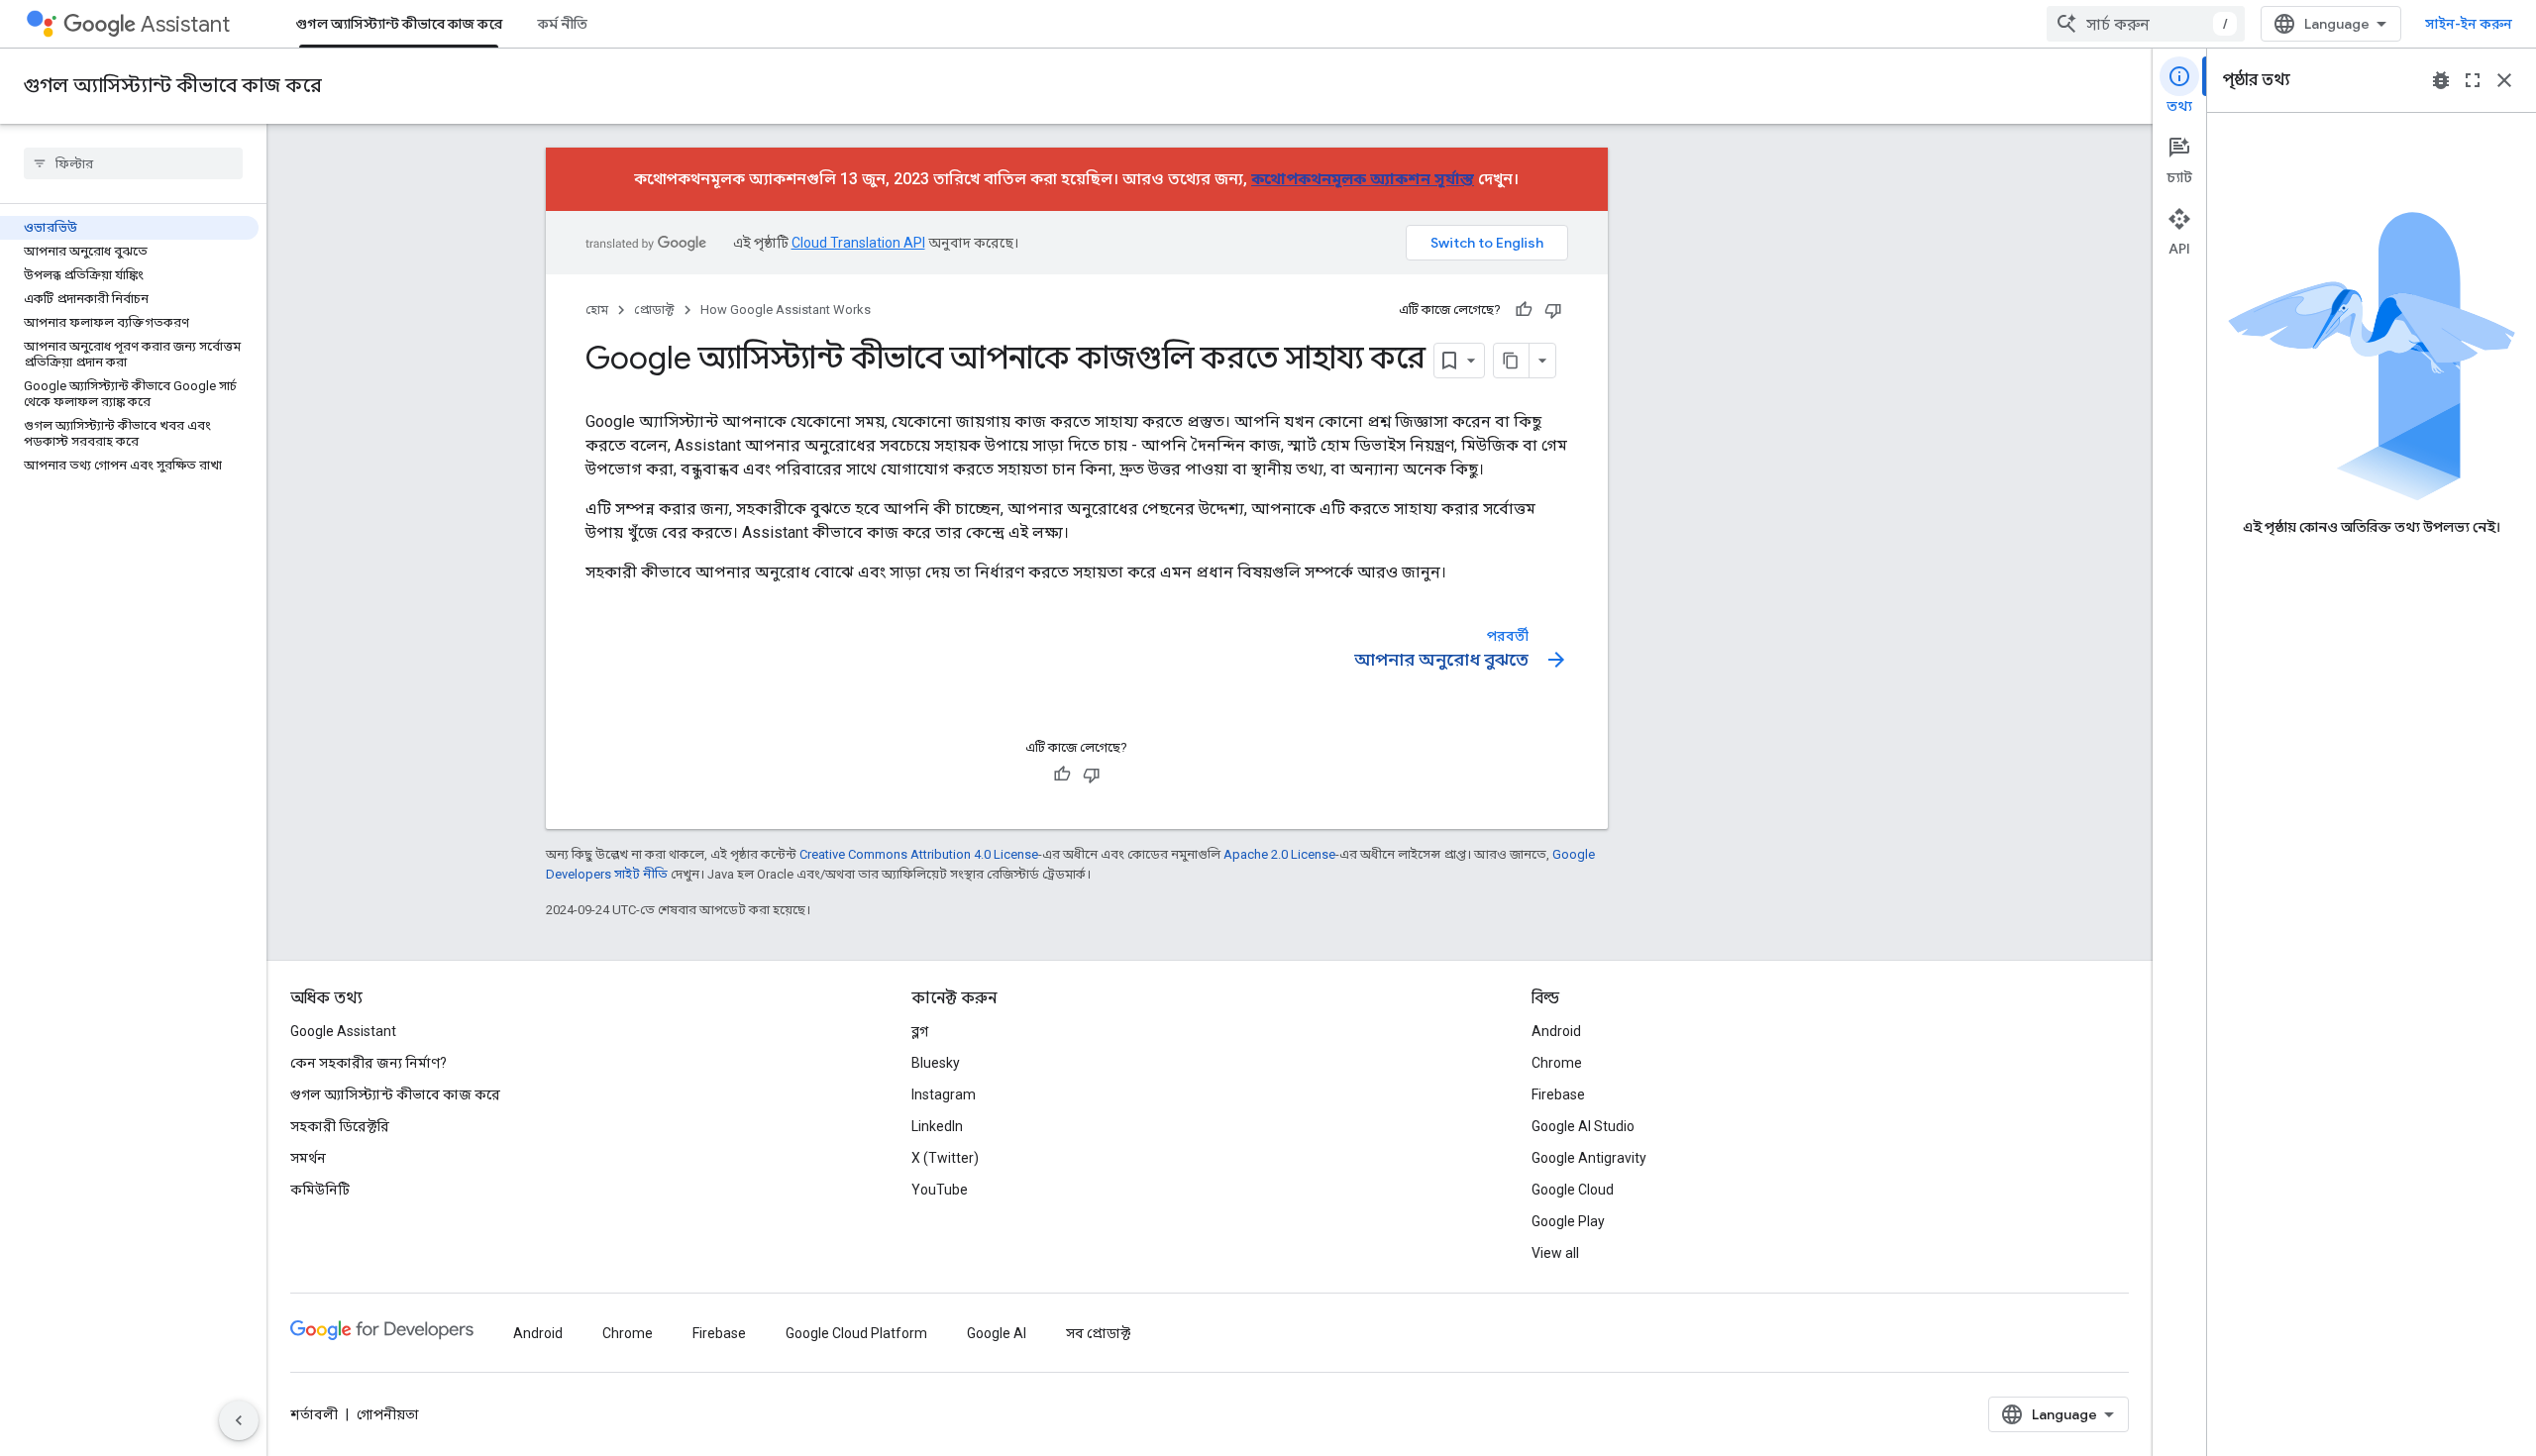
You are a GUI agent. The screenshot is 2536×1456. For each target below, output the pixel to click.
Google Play (1568, 1221)
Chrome (1557, 1063)
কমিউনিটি (320, 1190)
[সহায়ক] (1524, 310)
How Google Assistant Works (786, 310)
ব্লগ (920, 1031)
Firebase (1558, 1094)
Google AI (997, 1333)
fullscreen (2473, 80)
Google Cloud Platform (856, 1333)
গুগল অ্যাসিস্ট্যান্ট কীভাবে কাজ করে (399, 24)
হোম (597, 310)
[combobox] (2146, 24)
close (2504, 80)
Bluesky (936, 1063)
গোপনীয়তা (388, 1414)
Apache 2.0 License (1279, 854)
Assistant (185, 24)
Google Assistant (343, 1031)
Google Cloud (1573, 1190)
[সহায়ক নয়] (1553, 310)
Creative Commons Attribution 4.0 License (919, 854)
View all (1555, 1253)
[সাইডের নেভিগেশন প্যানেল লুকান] (239, 1420)
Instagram (944, 1094)
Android (1556, 1031)
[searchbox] (133, 163)
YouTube (940, 1190)
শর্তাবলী (314, 1414)
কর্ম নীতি (563, 24)
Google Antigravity (1589, 1158)
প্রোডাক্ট (654, 310)
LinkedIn (937, 1126)
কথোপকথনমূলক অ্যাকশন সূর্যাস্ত (1363, 179)
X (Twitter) (945, 1158)
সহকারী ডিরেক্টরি (340, 1126)
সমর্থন (308, 1158)
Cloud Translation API (858, 243)
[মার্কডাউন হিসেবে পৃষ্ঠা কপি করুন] (1512, 361)
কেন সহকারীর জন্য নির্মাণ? (369, 1063)
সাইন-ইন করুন (2469, 24)
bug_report (2441, 80)
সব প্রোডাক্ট (1098, 1333)
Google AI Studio (1583, 1126)
